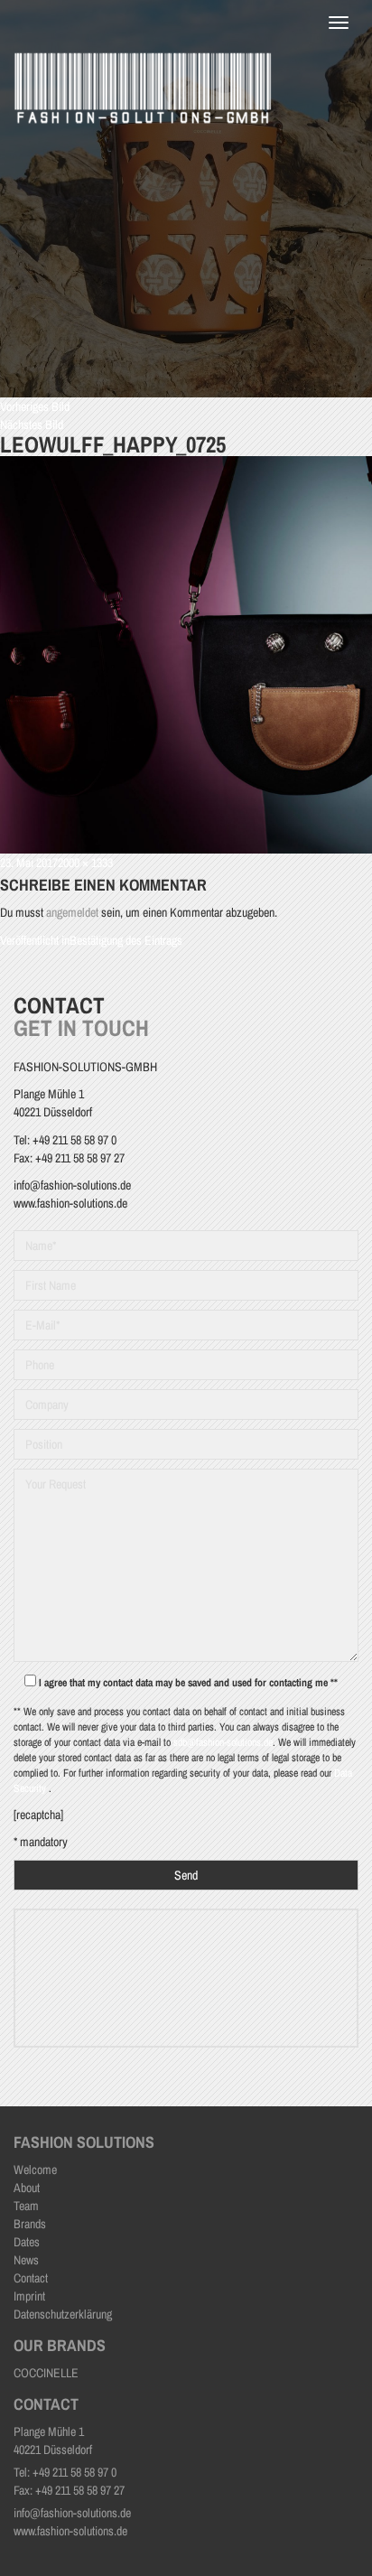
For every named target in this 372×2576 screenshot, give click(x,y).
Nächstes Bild (32, 425)
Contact (31, 2278)
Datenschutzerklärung (63, 2314)
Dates (27, 2242)
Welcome (35, 2170)
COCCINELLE (46, 2373)
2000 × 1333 (85, 863)
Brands (30, 2224)
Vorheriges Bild (35, 406)
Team (26, 2206)
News (26, 2260)
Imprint (29, 2296)
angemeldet (72, 912)
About (27, 2188)
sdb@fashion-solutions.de (223, 1742)
